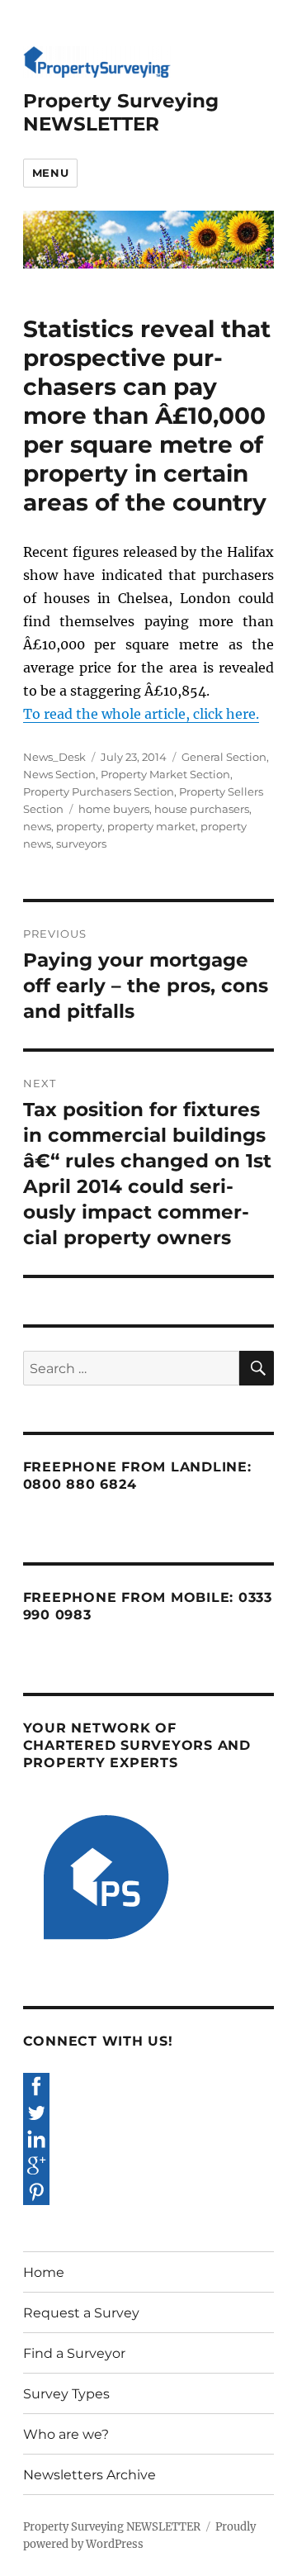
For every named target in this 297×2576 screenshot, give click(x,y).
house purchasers (202, 809)
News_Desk (54, 757)
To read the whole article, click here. (141, 714)
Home (44, 2272)
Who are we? (66, 2434)
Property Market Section (165, 774)
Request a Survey (81, 2313)
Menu (50, 173)
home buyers (114, 809)
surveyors (81, 844)
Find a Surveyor (74, 2353)
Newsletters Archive (90, 2475)
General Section (224, 757)
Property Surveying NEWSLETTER (121, 112)
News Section (59, 774)
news (37, 826)
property (79, 826)
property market (151, 826)
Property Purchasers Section (99, 791)
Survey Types (66, 2394)
